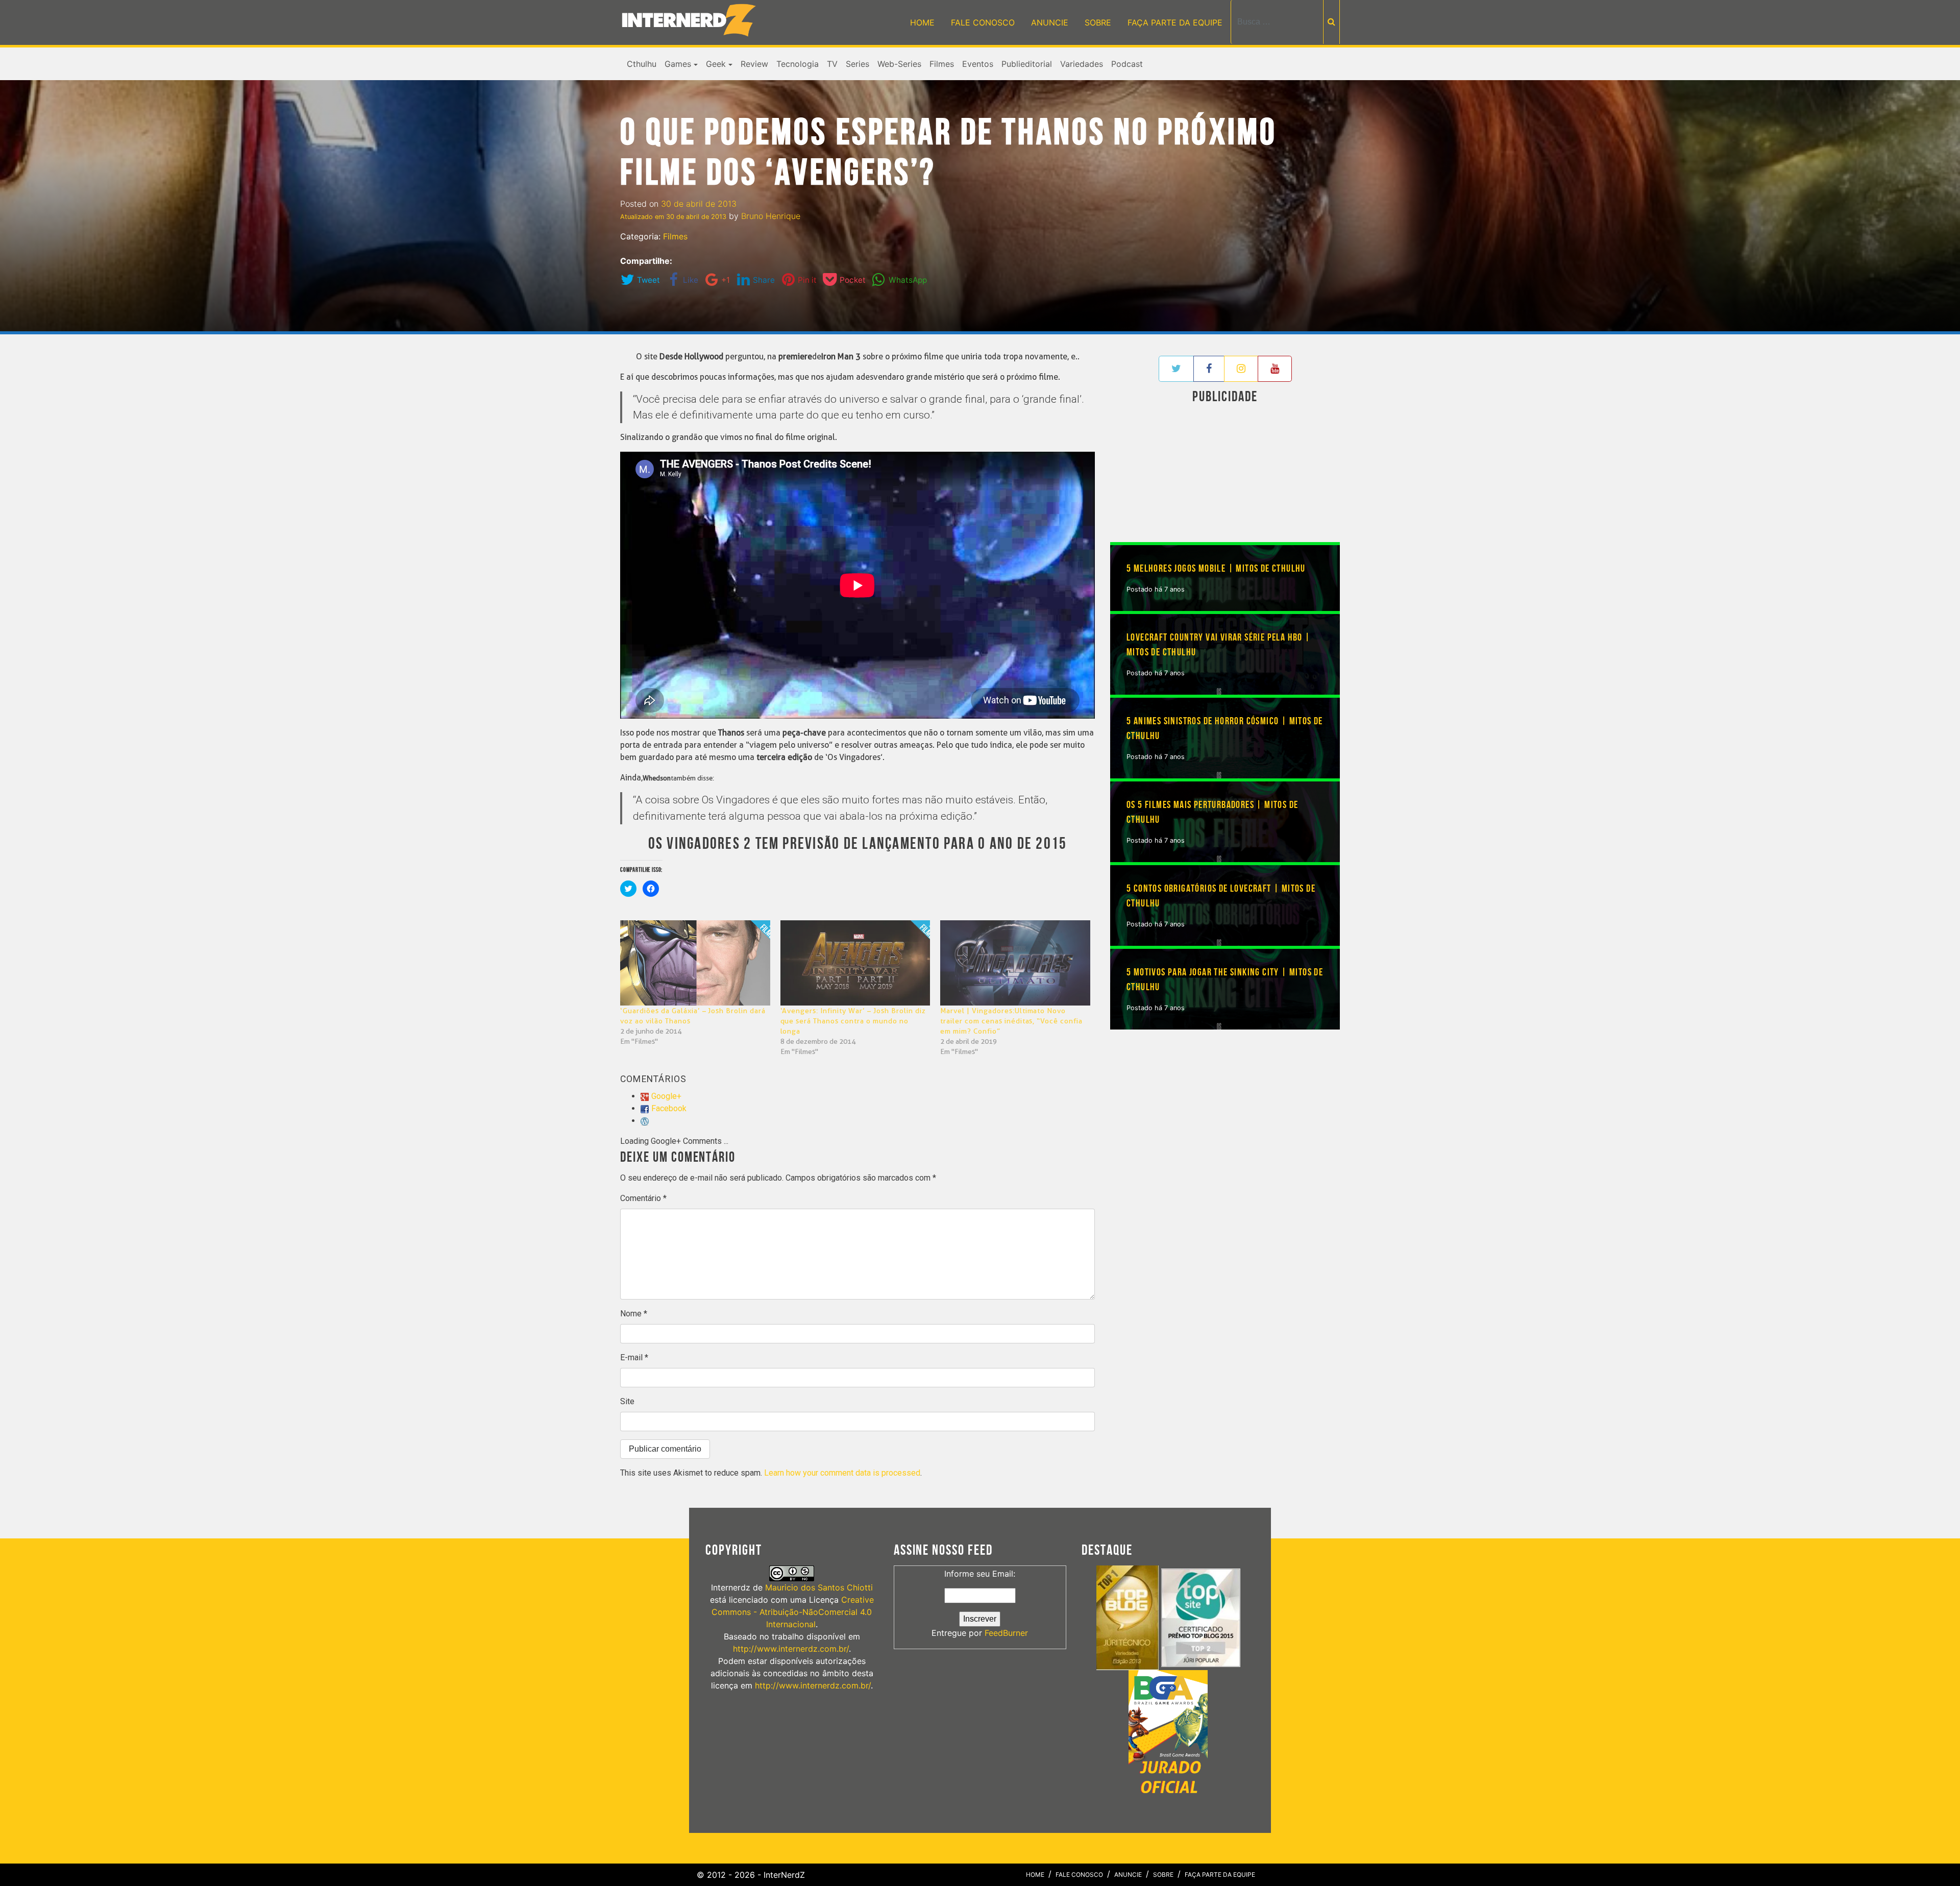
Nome (634, 1314)
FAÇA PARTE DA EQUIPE (1175, 22)
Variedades (1082, 64)
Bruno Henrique (771, 216)
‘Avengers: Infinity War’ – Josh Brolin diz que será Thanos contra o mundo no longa (853, 1021)
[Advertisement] (1225, 475)
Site (627, 1401)
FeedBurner (1006, 1633)
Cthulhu (642, 64)
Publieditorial (1027, 64)
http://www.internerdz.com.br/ (791, 1649)
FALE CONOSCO (983, 22)
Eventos (978, 64)
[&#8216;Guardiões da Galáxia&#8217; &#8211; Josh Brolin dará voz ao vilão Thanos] (695, 963)
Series (857, 64)
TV (832, 64)
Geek (716, 64)
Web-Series (899, 64)
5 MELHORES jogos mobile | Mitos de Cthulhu (1216, 569)
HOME (922, 22)
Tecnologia (798, 64)
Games (678, 64)
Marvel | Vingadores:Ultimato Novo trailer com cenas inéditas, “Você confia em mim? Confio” (1011, 1021)
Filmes (942, 64)
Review (754, 64)
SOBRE (1098, 22)
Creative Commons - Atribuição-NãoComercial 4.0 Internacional (793, 1612)
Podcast (1127, 64)
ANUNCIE (1050, 22)
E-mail (634, 1357)
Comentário (643, 1198)
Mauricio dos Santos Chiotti (819, 1587)
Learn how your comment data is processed (842, 1473)
